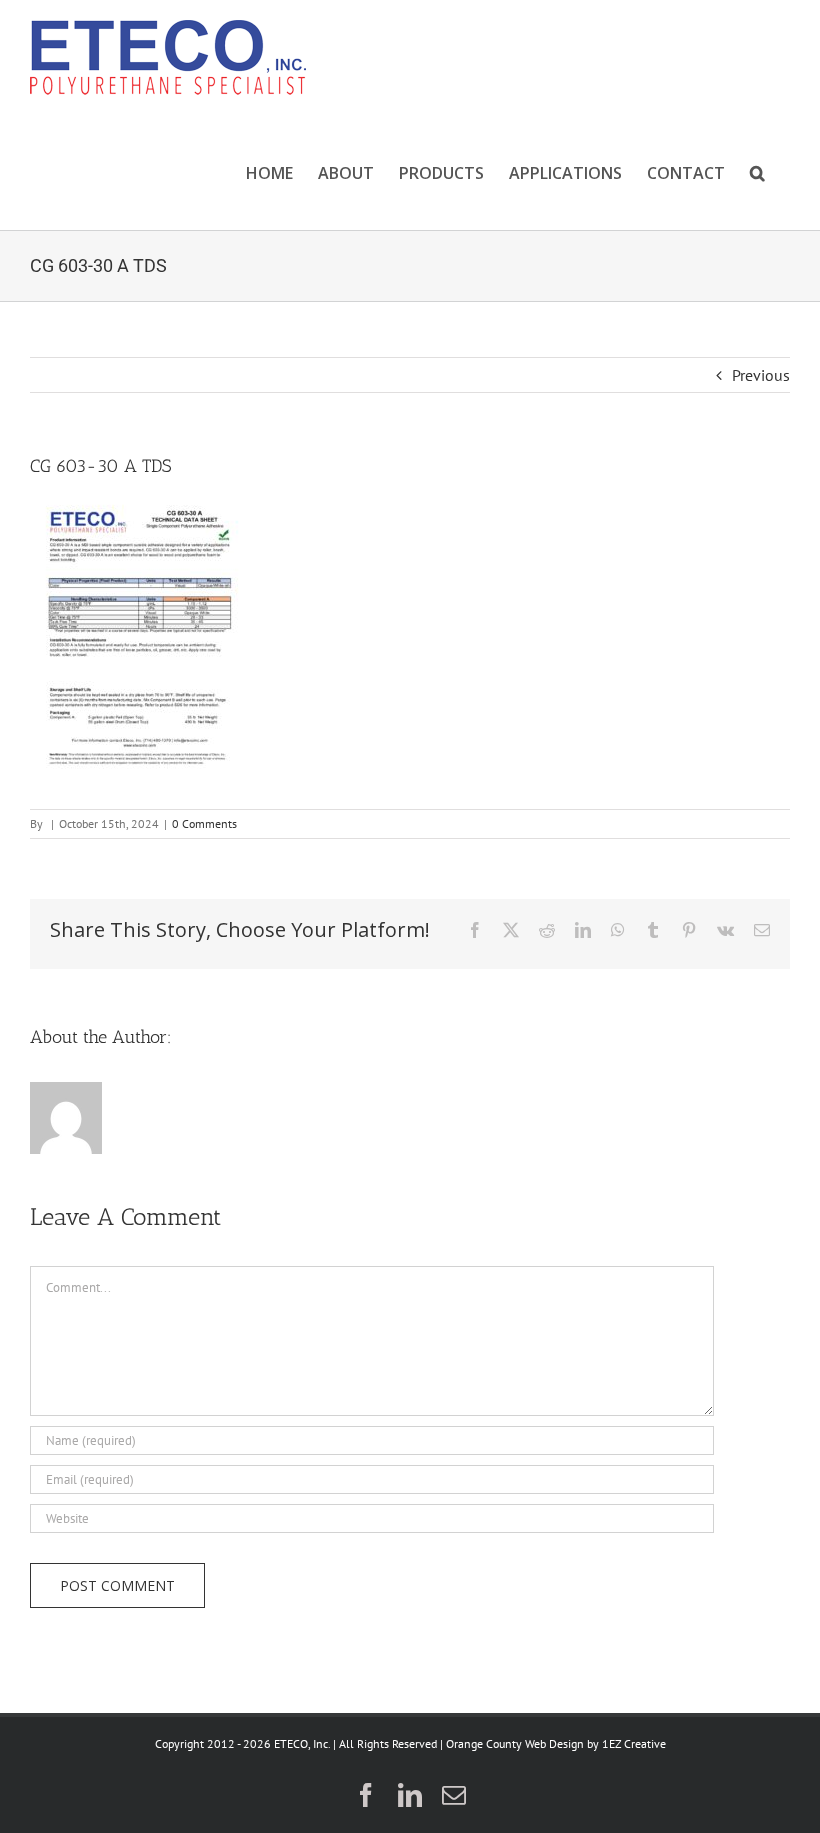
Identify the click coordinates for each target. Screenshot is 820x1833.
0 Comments (204, 823)
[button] (757, 172)
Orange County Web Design (515, 1743)
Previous (761, 375)
